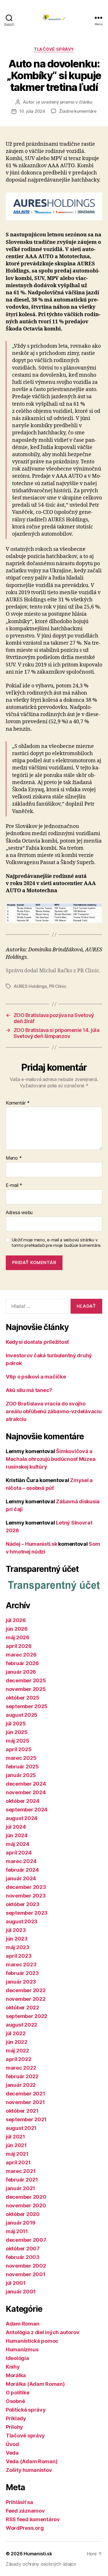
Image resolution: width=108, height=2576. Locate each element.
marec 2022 (21, 2068)
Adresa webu (19, 1213)
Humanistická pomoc (32, 2341)
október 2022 (22, 2008)
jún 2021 (16, 2145)
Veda (12, 2453)
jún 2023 (17, 1939)
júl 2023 (16, 1930)
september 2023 (27, 1913)
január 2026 (21, 1672)
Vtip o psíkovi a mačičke (36, 1377)
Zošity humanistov (29, 2470)
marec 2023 (21, 1964)
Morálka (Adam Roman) (35, 2384)
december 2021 (25, 2094)
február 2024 (22, 1870)
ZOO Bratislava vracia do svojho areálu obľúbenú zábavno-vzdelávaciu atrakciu (54, 1411)
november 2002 (26, 2266)
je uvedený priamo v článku (64, 102)
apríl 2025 (19, 1749)
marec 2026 (21, 1655)
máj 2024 (18, 1844)
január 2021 (20, 2188)
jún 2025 (17, 1732)
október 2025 (23, 1698)
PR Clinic (58, 986)
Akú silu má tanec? (29, 1390)
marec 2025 (21, 1758)
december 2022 (26, 1990)
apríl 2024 (19, 1853)
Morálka (16, 2375)
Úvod (12, 2444)
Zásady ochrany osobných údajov (41, 2564)
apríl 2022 (18, 2059)
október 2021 (22, 2111)
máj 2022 (17, 2051)
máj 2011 (17, 2231)
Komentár (18, 1103)
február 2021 (22, 2180)
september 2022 (26, 2016)
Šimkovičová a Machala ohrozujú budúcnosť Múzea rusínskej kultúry (51, 1459)
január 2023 (21, 1982)
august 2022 (21, 2025)
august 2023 (22, 1921)
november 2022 (26, 1999)
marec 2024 (21, 1861)
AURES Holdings (30, 986)
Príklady (16, 2418)
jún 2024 (17, 1835)
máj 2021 (17, 2154)
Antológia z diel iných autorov (43, 2332)
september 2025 (27, 1706)
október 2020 (23, 2214)
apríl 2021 (18, 2162)
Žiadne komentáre (78, 111)
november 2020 (26, 2205)
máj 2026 (18, 1637)
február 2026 (22, 1663)
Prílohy (14, 2427)
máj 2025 (18, 1741)
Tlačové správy (54, 49)
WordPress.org (25, 2528)
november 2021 (25, 2102)
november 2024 (26, 1792)
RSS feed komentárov (33, 2519)
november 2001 (26, 2274)
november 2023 (26, 1896)
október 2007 (23, 2249)
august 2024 (22, 1818)
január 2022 (21, 2085)
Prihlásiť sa (19, 2502)
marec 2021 (21, 2171)
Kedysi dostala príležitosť (37, 1342)
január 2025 (21, 1775)
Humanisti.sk (38, 2554)
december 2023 (26, 1887)
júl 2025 (16, 1724)
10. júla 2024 (32, 111)
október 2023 (23, 1904)
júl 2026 (16, 1620)
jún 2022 (17, 2042)
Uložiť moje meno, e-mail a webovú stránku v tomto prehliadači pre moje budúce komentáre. (56, 1243)
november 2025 (26, 1689)
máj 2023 (18, 1947)
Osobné (15, 2401)
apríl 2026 (19, 1646)
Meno (14, 1158)
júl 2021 (15, 2137)
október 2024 (23, 1801)
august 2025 (22, 1715)
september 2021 (26, 2119)
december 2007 (26, 2240)
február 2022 (22, 2076)
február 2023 (22, 1973)
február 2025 (22, 1767)
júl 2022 (16, 2033)
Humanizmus (22, 2349)
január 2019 (21, 2223)
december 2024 (26, 1784)
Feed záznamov (25, 2511)
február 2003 (23, 2257)
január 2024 (21, 1878)
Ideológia (17, 2358)
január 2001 (21, 2292)
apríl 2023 (19, 1956)
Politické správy (26, 2410)
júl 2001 (16, 2283)
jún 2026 (17, 1629)
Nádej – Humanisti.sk (32, 1544)
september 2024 (27, 1810)
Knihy (13, 2367)
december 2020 (26, 2197)
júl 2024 (16, 1827)
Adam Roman (22, 2324)
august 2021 (21, 2128)
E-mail (14, 1185)
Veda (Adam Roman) (32, 2461)
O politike (17, 2393)
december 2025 (26, 1680)
